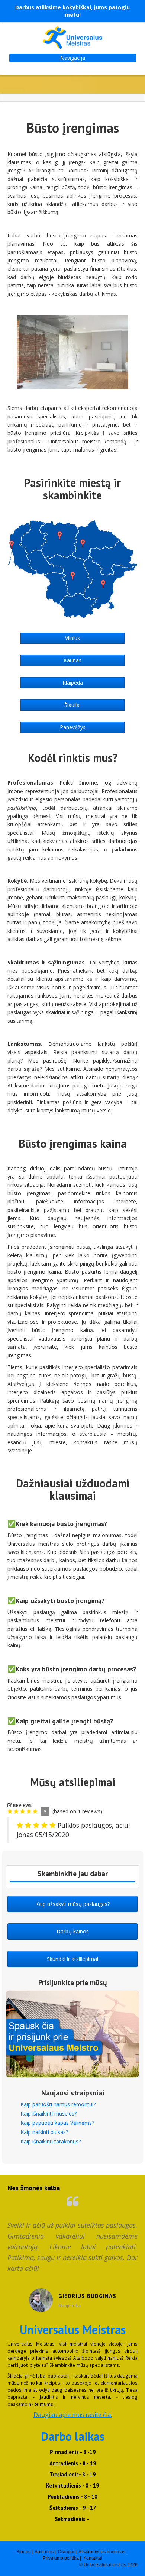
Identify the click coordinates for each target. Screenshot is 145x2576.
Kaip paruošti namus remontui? (58, 2104)
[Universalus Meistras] (72, 38)
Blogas (23, 2552)
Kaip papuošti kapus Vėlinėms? (57, 2123)
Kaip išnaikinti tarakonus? (51, 2141)
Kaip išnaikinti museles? (49, 2113)
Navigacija (73, 58)
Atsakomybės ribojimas (102, 2552)
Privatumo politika (61, 2558)
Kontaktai (93, 2558)
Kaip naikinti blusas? (44, 2132)
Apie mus (44, 2552)
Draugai (66, 2552)
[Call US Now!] (72, 1882)
